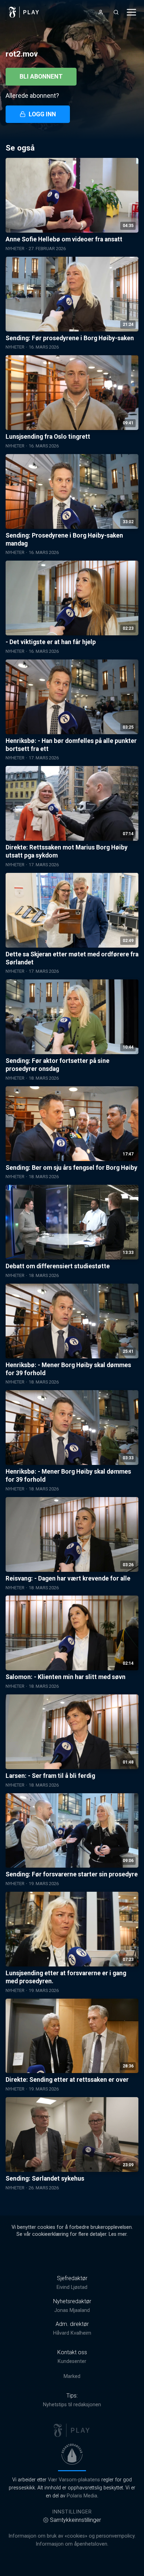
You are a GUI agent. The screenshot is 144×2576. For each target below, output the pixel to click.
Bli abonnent (41, 76)
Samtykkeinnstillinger (75, 2520)
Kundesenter (72, 2361)
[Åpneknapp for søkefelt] (116, 12)
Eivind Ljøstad (72, 2287)
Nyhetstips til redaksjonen (72, 2405)
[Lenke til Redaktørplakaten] (72, 2454)
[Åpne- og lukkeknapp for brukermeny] (101, 12)
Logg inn (42, 114)
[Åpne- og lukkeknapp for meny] (131, 12)
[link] (24, 12)
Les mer (118, 2234)
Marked (72, 2376)
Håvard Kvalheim (72, 2333)
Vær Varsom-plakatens (74, 2480)
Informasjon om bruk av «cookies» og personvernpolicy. (72, 2536)
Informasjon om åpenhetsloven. (72, 2544)
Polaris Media (82, 2496)
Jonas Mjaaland (72, 2310)
